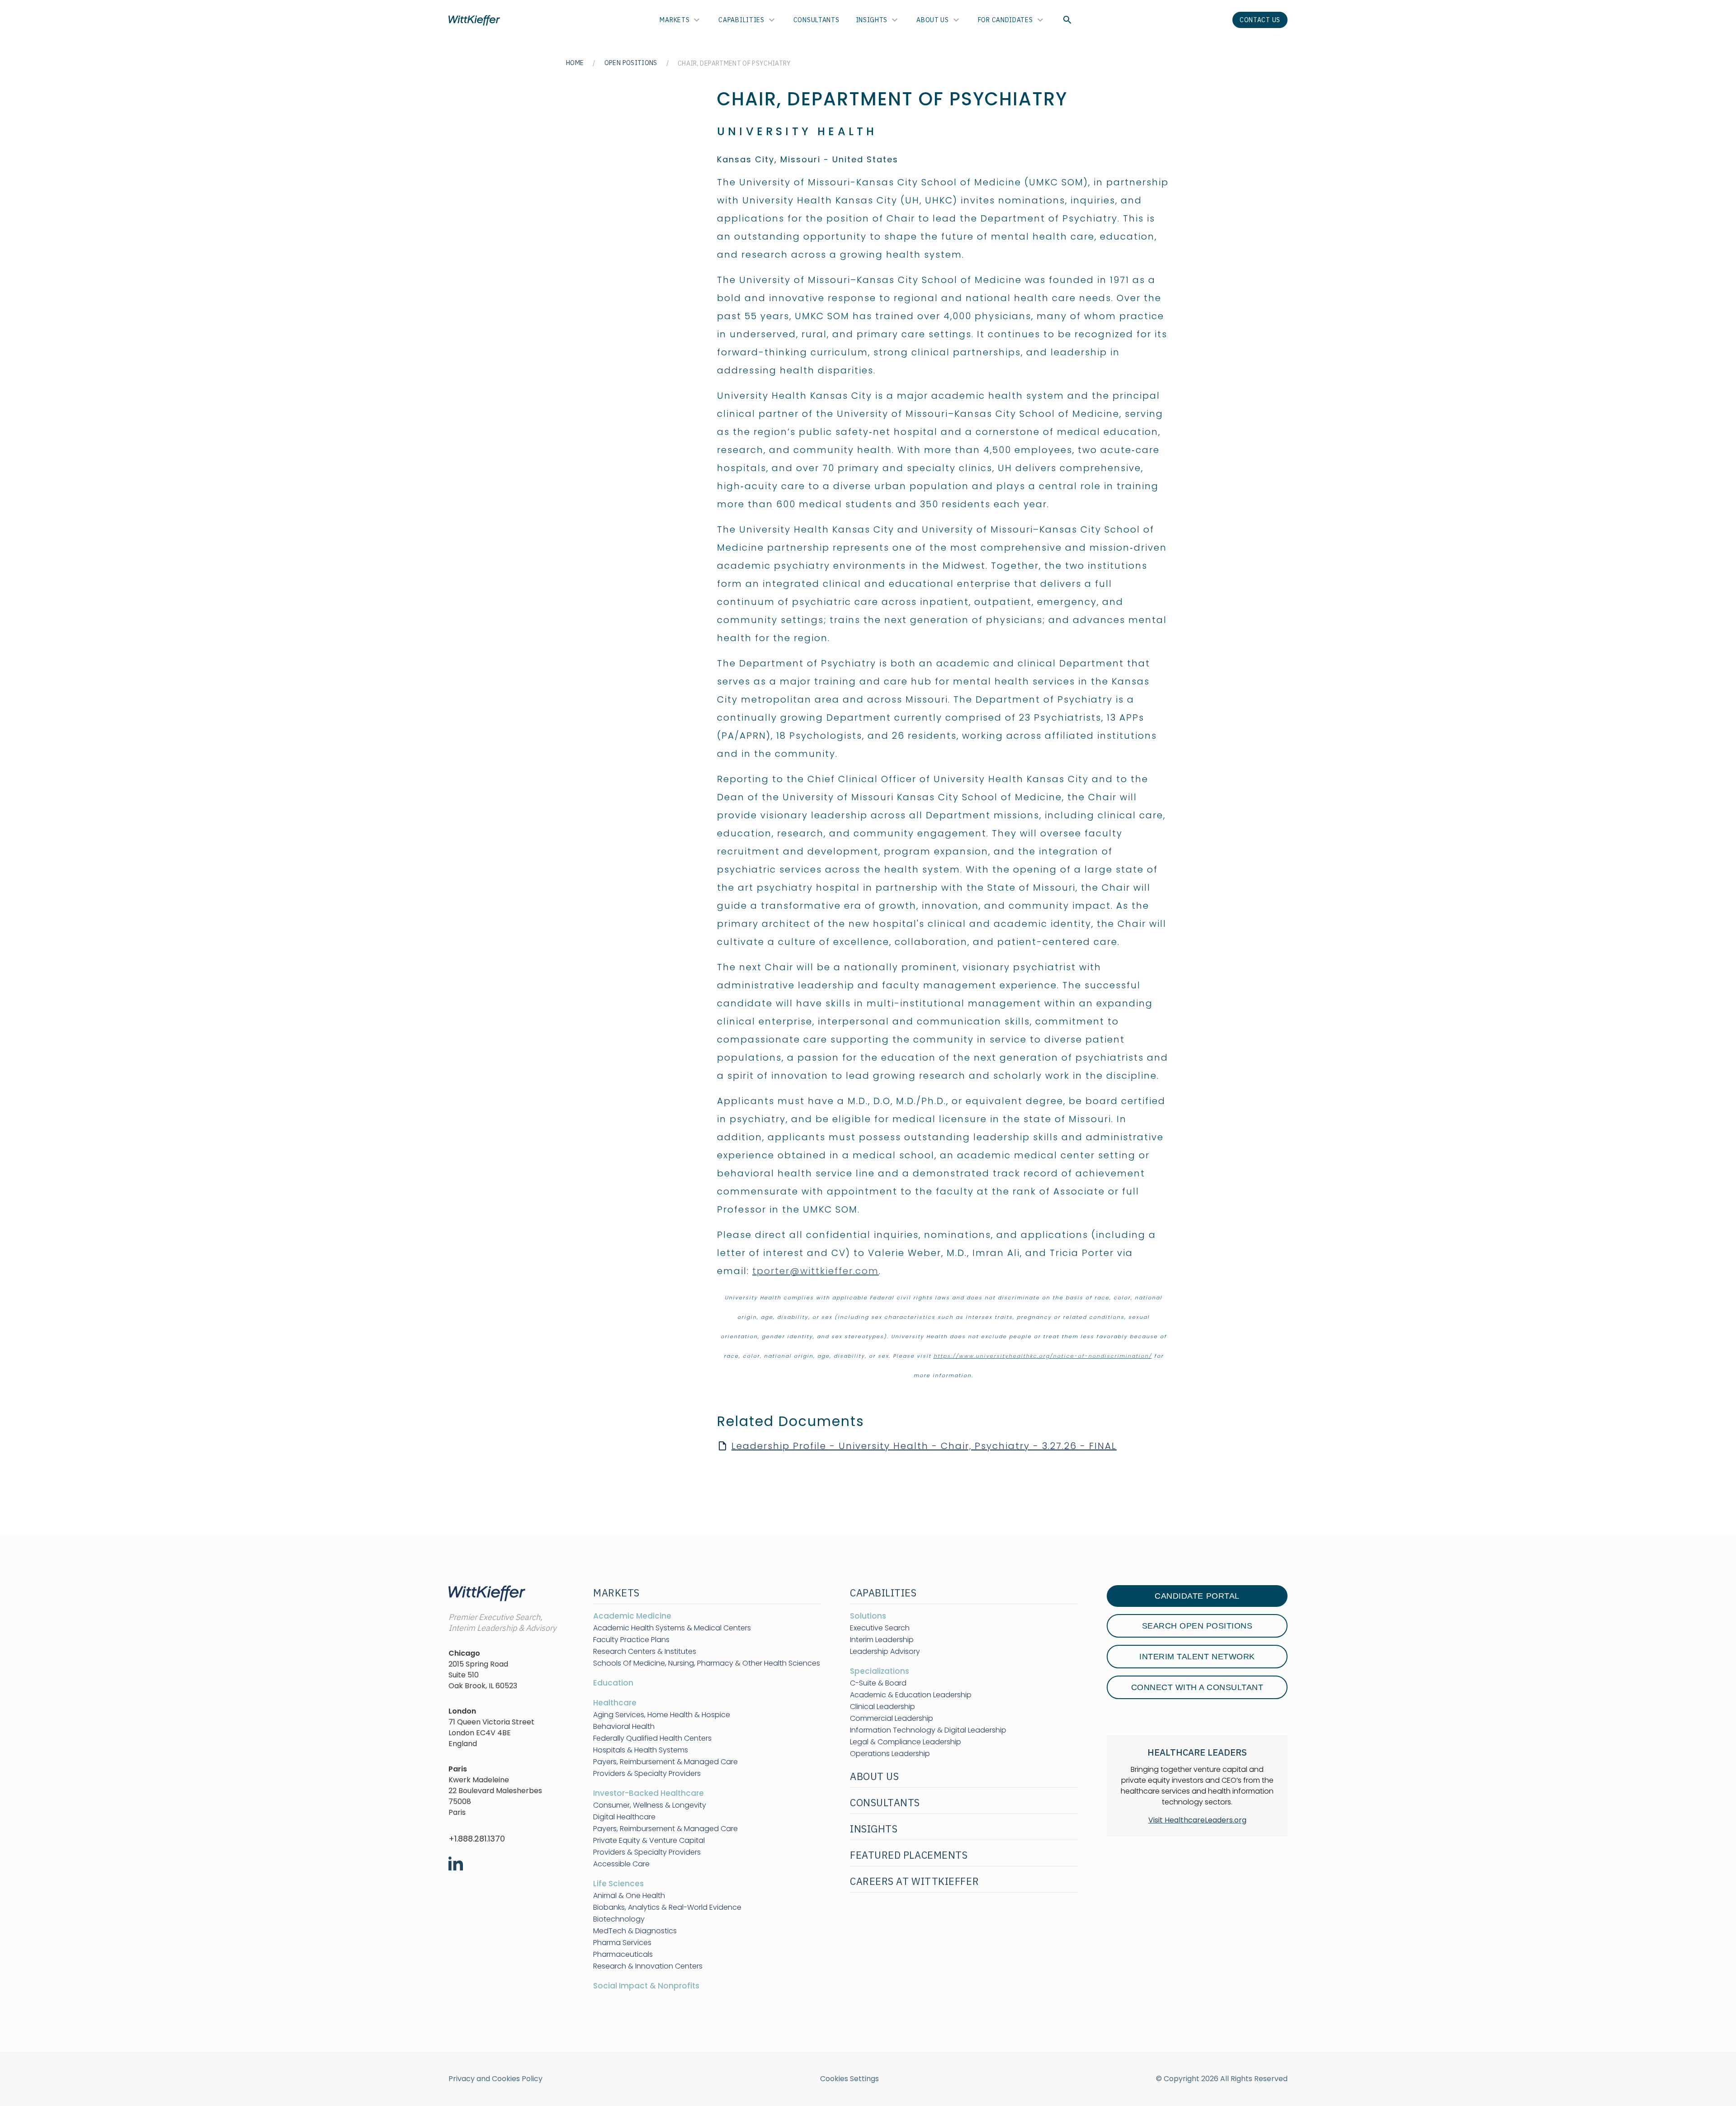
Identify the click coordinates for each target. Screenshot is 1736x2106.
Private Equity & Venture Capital (649, 1841)
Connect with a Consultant (1197, 1687)
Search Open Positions (1197, 1626)
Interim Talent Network (1197, 1657)
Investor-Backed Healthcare (649, 1793)
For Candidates (1005, 20)
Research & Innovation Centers (648, 1966)
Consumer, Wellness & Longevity (650, 1805)
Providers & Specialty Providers (647, 1774)
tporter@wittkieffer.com (816, 1271)
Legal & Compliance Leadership (906, 1742)
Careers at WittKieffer (914, 1881)
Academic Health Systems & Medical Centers (672, 1628)
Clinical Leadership (882, 1707)
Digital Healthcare (624, 1817)
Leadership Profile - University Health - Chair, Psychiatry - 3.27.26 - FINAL (924, 1446)
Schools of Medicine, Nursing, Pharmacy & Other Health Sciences (707, 1663)
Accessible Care (621, 1864)
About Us (933, 20)
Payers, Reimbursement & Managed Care (665, 1762)
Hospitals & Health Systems (641, 1750)
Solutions (868, 1616)
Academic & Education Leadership (911, 1695)
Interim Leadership (882, 1640)
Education (613, 1683)
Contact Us (1260, 20)
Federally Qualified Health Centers (652, 1738)
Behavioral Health (624, 1727)
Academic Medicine (632, 1616)
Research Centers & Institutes (645, 1652)
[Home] (474, 20)
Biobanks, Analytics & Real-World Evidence (667, 1908)
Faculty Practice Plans (631, 1640)
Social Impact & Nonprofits (646, 1986)
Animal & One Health (629, 1896)
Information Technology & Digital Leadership (928, 1730)
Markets (675, 20)
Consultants (816, 20)
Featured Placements (909, 1855)
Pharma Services (622, 1943)
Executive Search (880, 1628)
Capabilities (741, 20)
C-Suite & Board (878, 1683)
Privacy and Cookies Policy (495, 2079)
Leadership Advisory (885, 1652)
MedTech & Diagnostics (635, 1931)
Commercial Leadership (892, 1719)
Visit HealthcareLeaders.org (1197, 1820)
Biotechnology (619, 1919)
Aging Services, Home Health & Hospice (662, 1715)
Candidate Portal (1197, 1596)
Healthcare (615, 1703)
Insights (872, 20)
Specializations (880, 1671)
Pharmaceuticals (623, 1955)
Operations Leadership (890, 1754)
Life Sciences (618, 1884)
